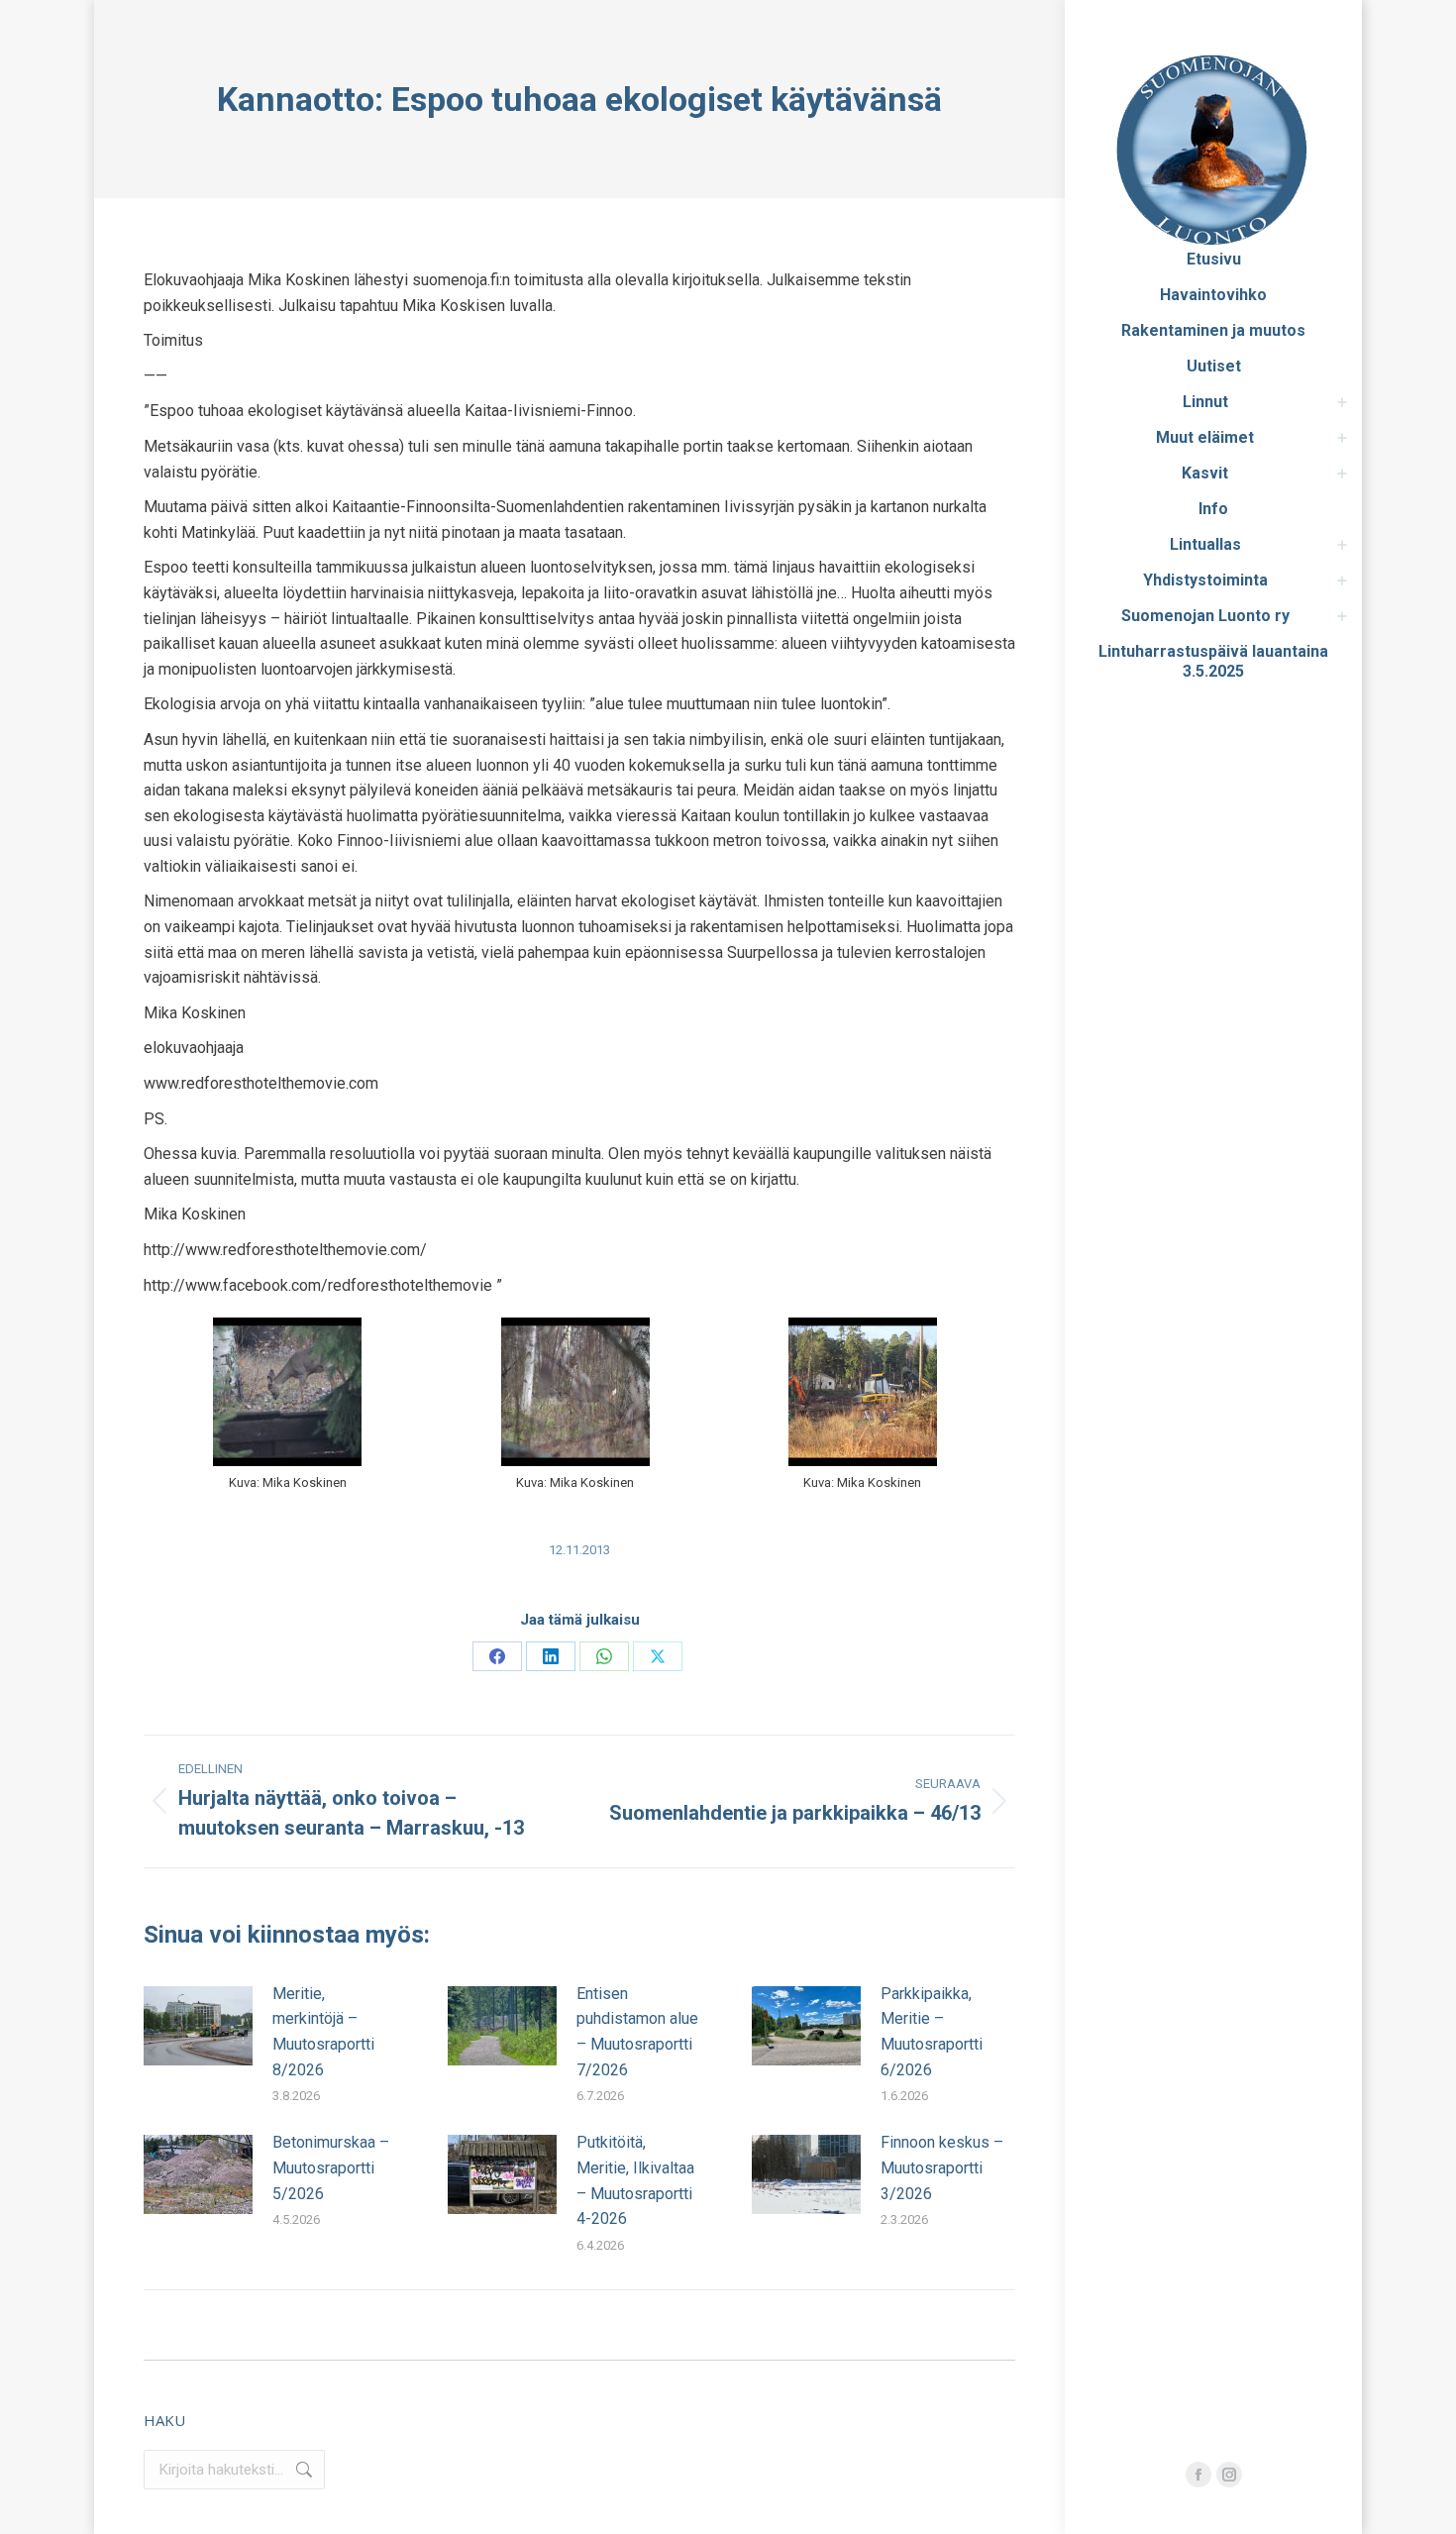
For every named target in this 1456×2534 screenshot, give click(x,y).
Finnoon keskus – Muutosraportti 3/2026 (942, 2167)
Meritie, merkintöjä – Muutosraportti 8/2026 (323, 2032)
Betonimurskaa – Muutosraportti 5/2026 (331, 2167)
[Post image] (198, 2026)
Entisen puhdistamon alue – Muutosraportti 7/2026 (637, 2032)
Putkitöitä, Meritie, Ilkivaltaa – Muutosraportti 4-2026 (635, 2180)
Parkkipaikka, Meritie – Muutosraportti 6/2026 (932, 2032)
